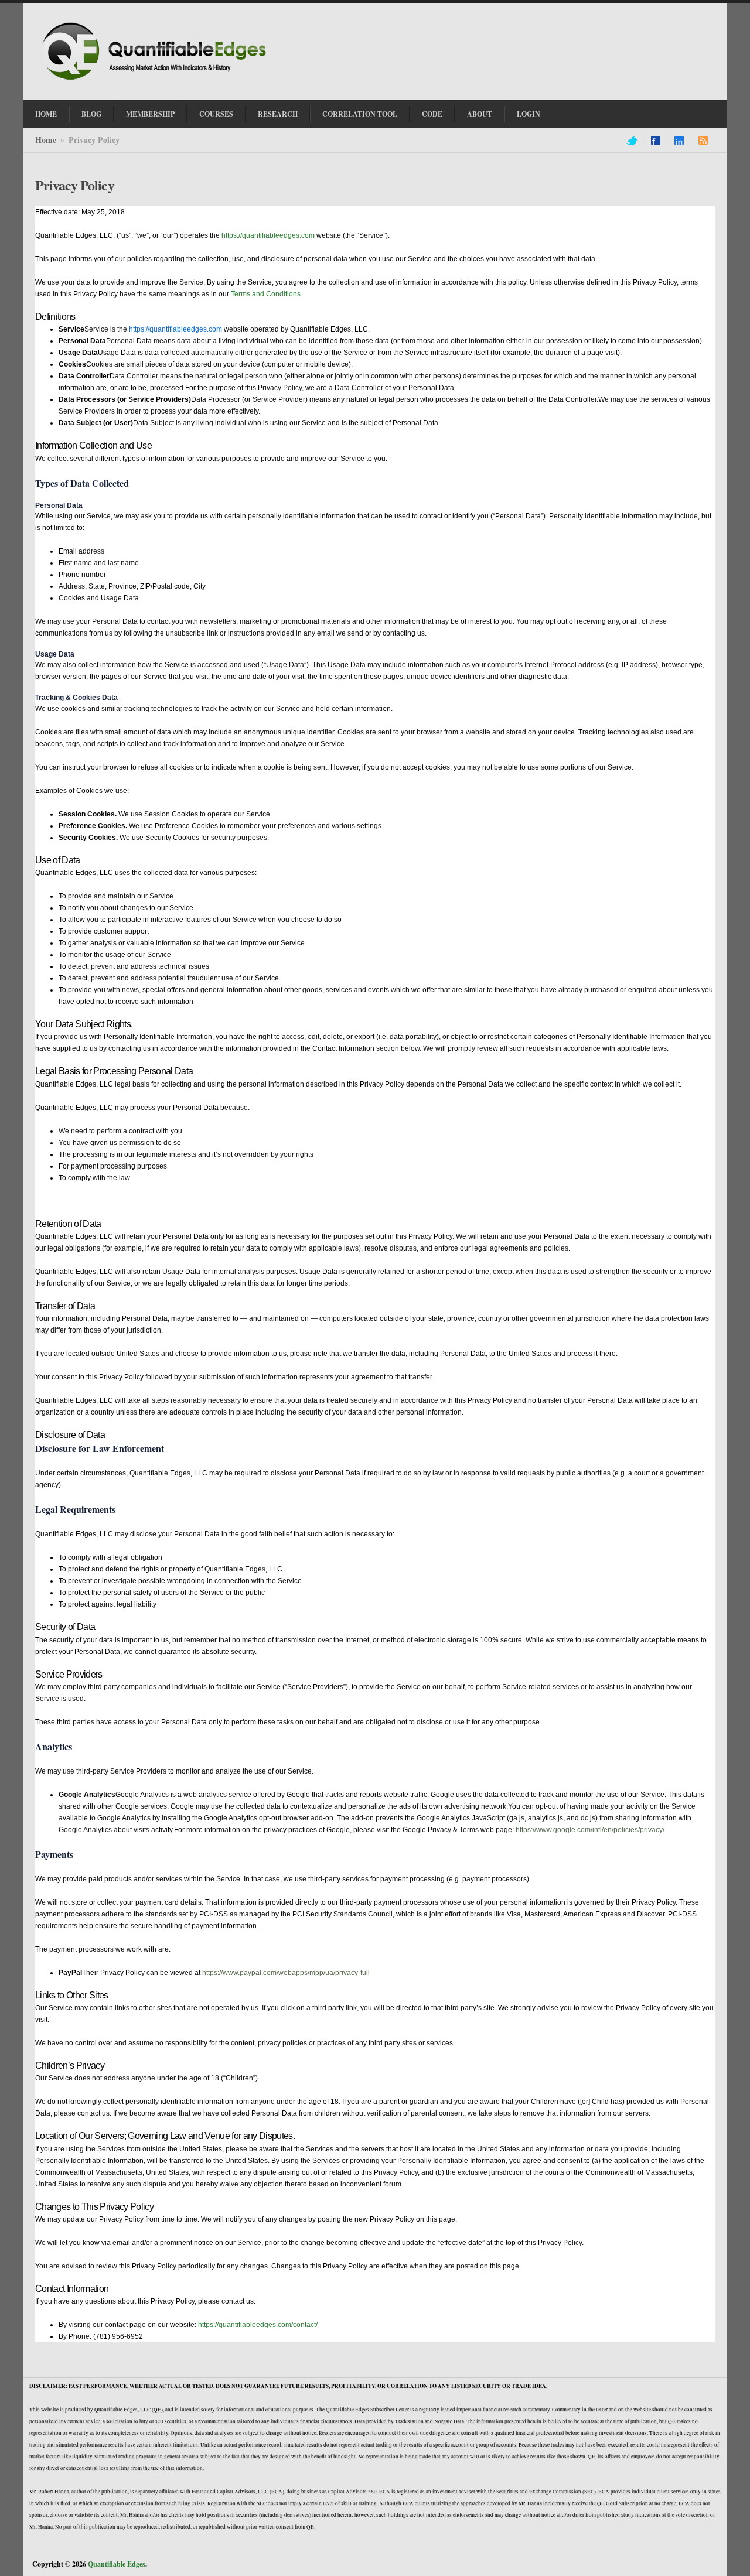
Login (529, 114)
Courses (216, 114)
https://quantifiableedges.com (268, 235)
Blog (91, 114)
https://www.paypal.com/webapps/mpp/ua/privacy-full (286, 1973)
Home (46, 114)
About (480, 114)
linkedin (679, 141)
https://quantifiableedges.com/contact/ (258, 2325)
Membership (150, 114)
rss (703, 141)
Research (278, 114)
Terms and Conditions (266, 294)
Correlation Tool (360, 114)
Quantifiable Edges (117, 2564)
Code (432, 114)
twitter (631, 141)
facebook (656, 141)
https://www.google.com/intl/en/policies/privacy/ (590, 1830)
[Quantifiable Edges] (158, 81)
